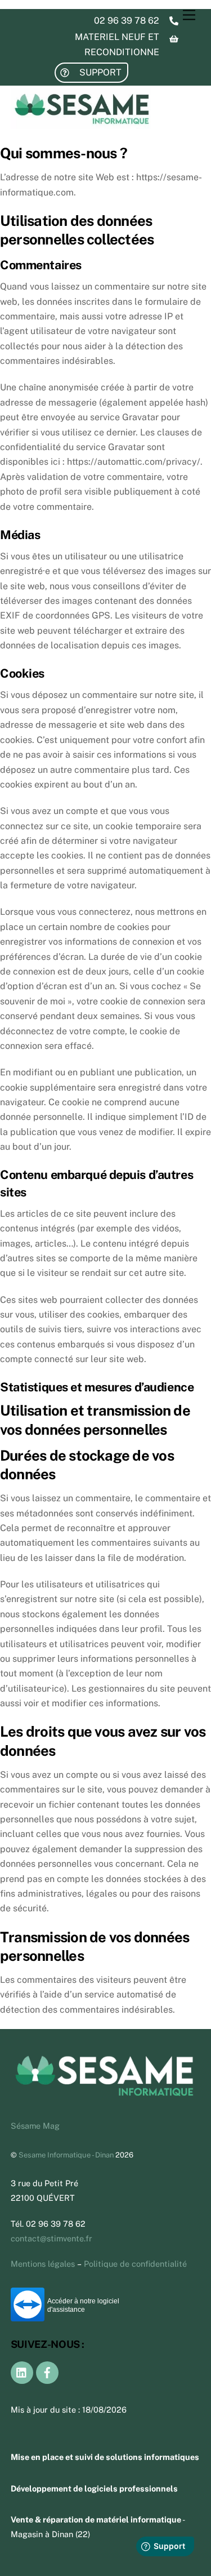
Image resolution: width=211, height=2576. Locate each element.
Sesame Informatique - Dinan (66, 2155)
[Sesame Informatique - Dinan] (81, 124)
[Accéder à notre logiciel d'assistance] (28, 2318)
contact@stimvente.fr (51, 2238)
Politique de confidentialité (135, 2264)
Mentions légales (43, 2264)
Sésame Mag (35, 2126)
